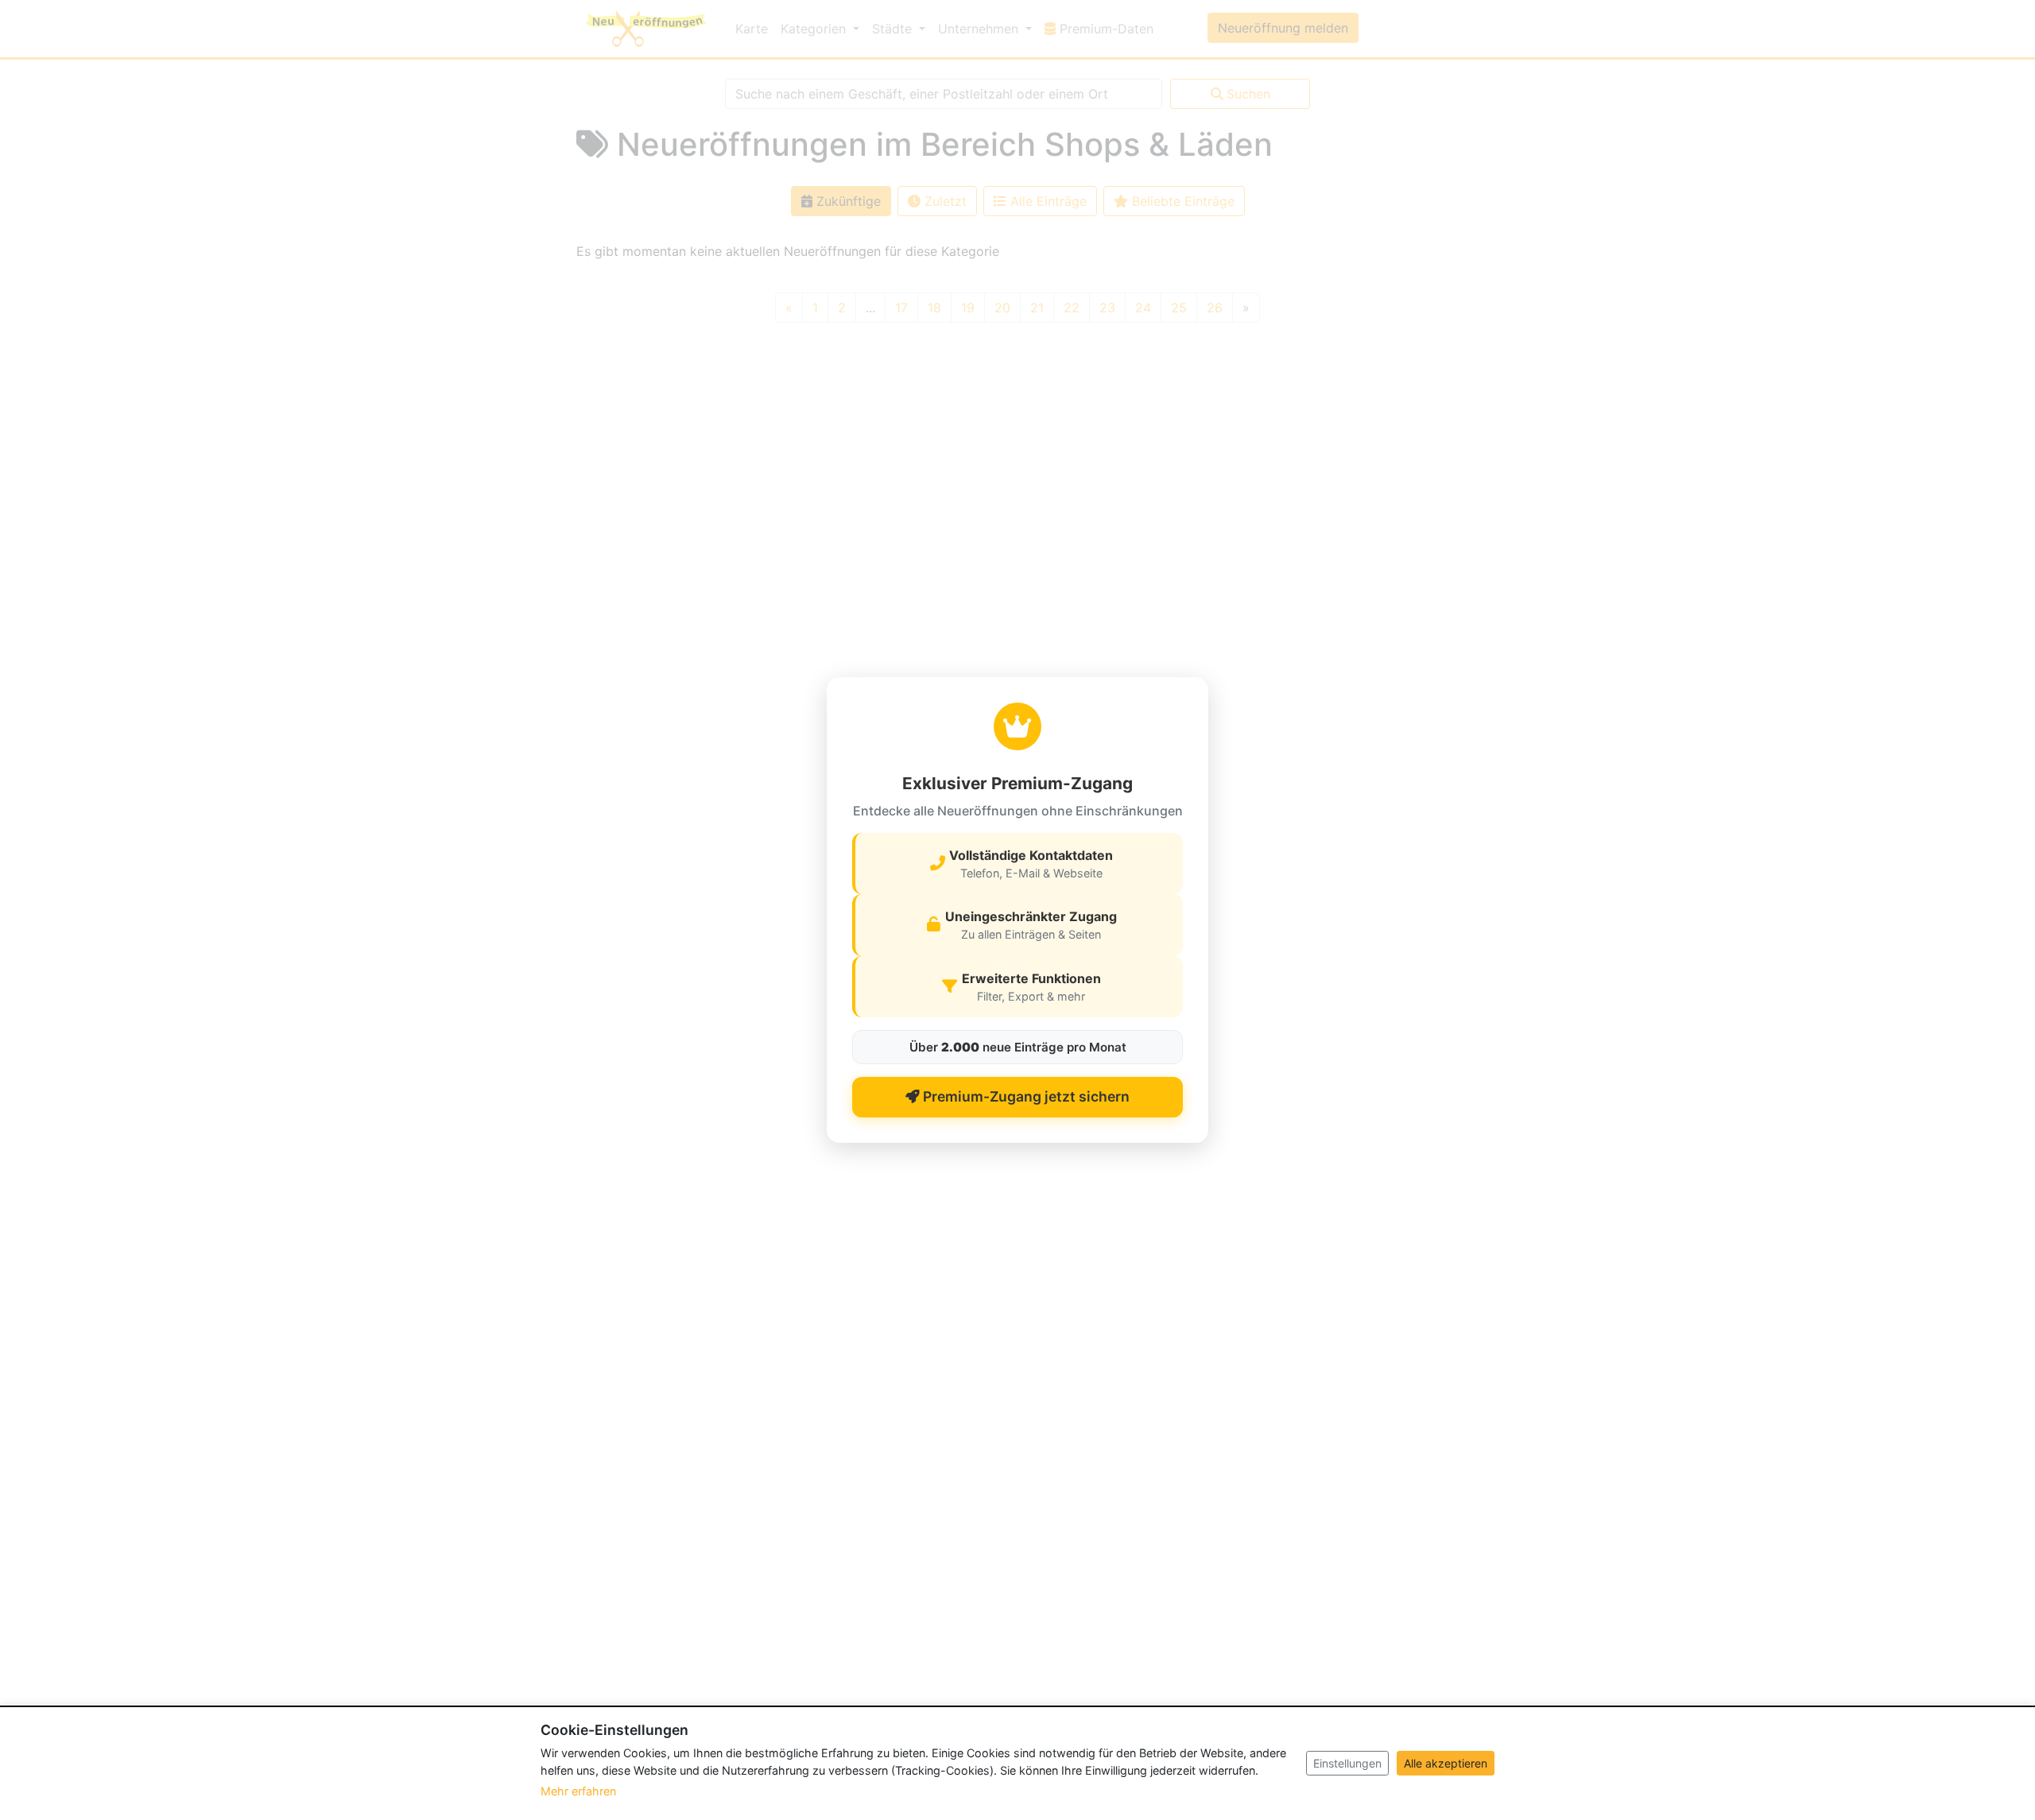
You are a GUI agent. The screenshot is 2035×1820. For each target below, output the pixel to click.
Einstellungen (1347, 1763)
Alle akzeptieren (1446, 1763)
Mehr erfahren (578, 1791)
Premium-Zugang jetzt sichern (1025, 1096)
